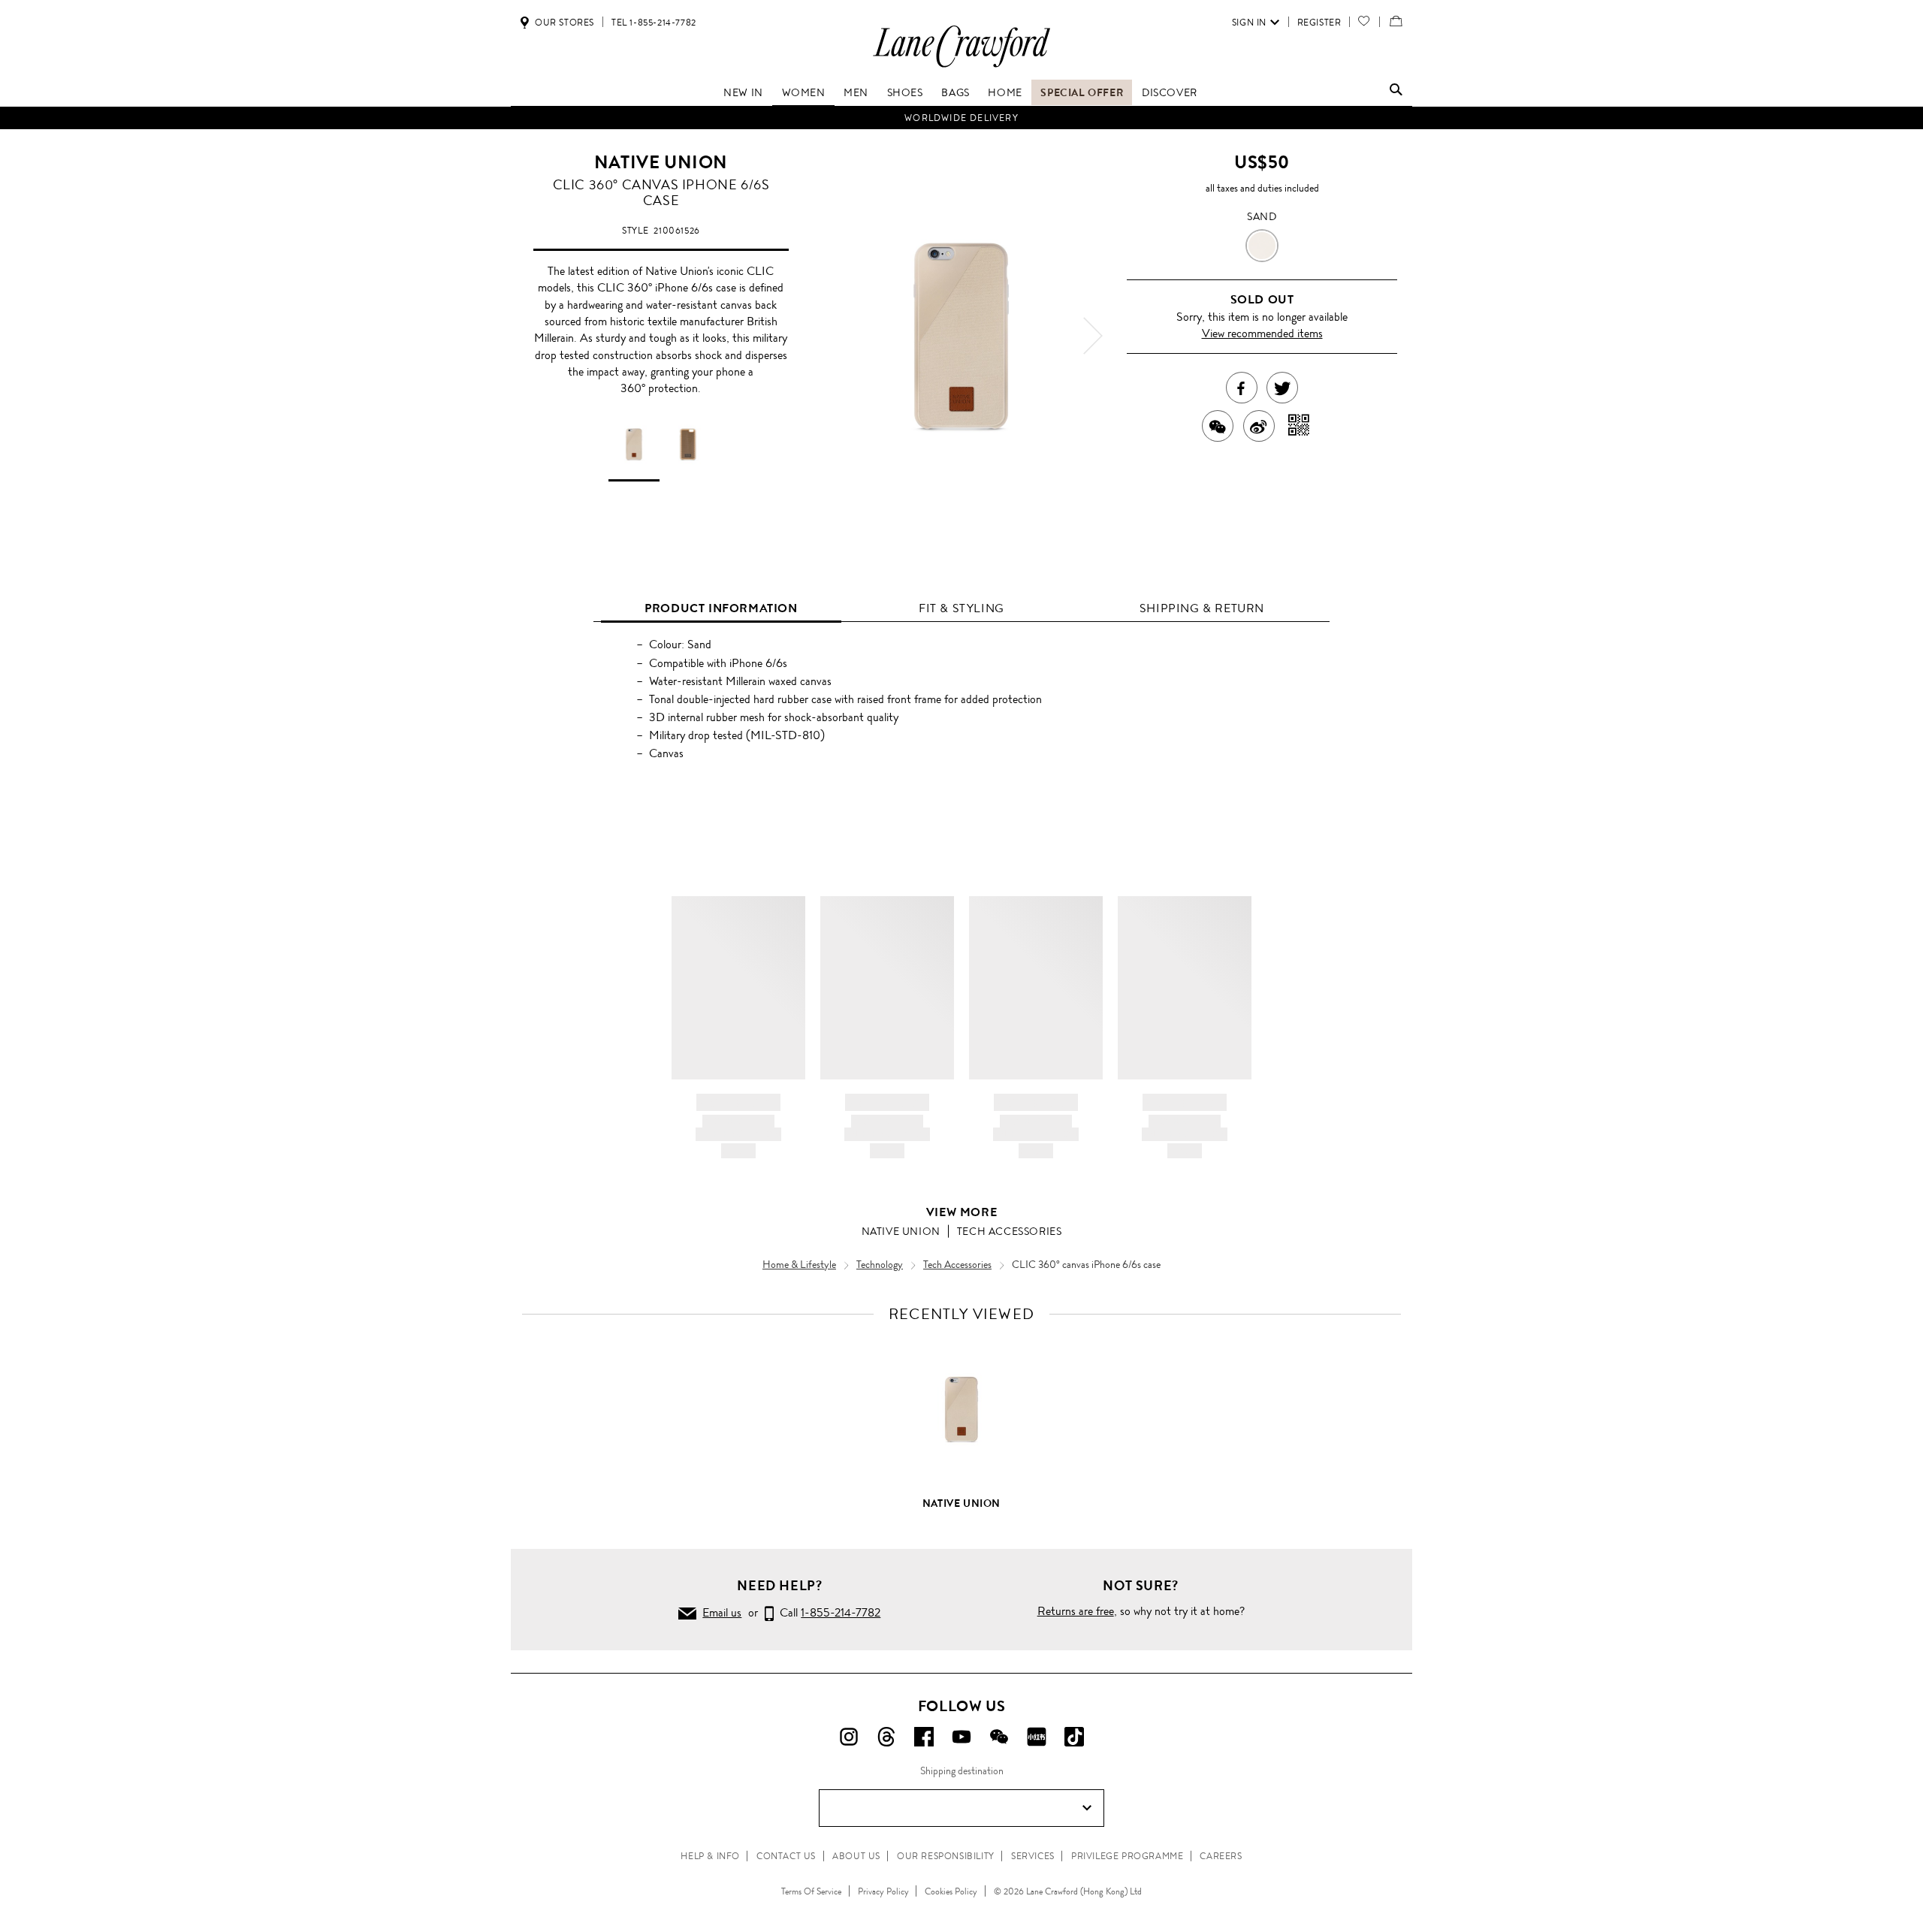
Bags (955, 92)
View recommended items (1262, 333)
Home (1005, 92)
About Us (856, 1856)
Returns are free (1076, 1611)
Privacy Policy (883, 1891)
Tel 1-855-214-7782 (654, 23)
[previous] (830, 336)
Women (804, 92)
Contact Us (786, 1856)
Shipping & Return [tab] (1202, 608)
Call (827, 1612)
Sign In (1249, 23)
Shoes (905, 92)
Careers (1221, 1856)
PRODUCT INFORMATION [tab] (721, 608)
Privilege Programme (1127, 1856)
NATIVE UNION (661, 162)
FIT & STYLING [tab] (961, 608)
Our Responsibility (946, 1856)
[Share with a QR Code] (1299, 426)
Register (1319, 23)
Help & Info (710, 1856)
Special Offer (1082, 92)
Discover (1170, 92)
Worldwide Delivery (961, 118)
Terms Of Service (811, 1891)
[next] (1093, 336)
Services (1033, 1856)
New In (743, 92)
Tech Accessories (1010, 1231)
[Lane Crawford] (961, 66)
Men (856, 92)
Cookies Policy (951, 1891)
